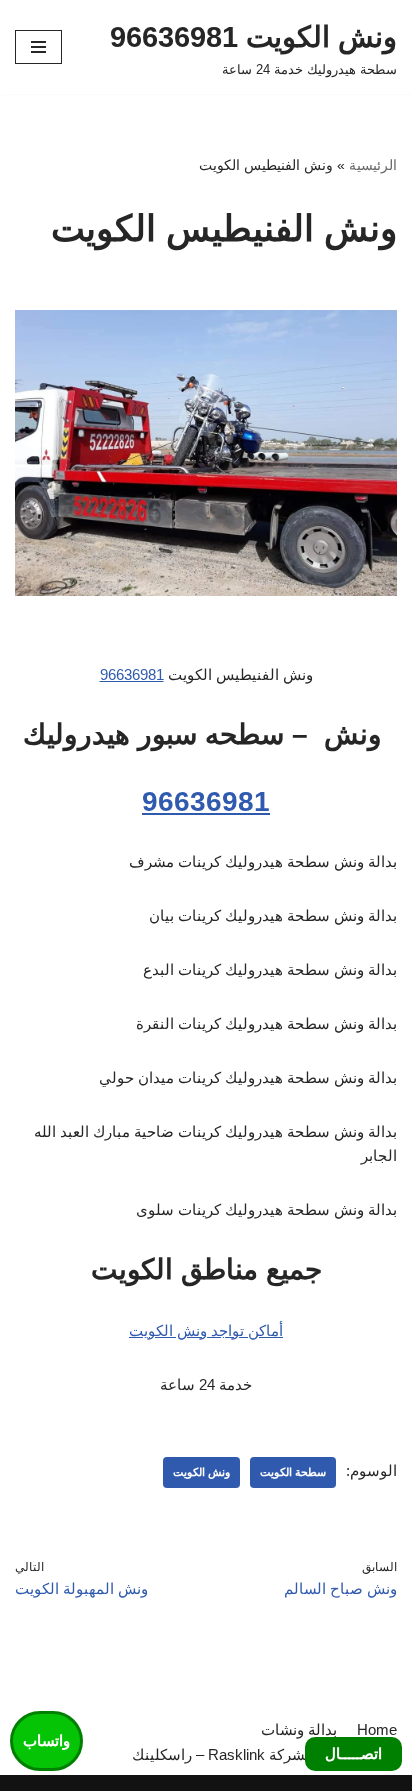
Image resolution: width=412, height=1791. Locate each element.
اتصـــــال (353, 1753)
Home (377, 1729)
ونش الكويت (201, 1472)
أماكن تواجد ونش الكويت (206, 1330)
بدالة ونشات (299, 1729)
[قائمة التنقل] (38, 47)
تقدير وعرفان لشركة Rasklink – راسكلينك (264, 1754)
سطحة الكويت (293, 1472)
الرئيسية (373, 165)
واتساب (46, 1740)
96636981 (132, 674)
